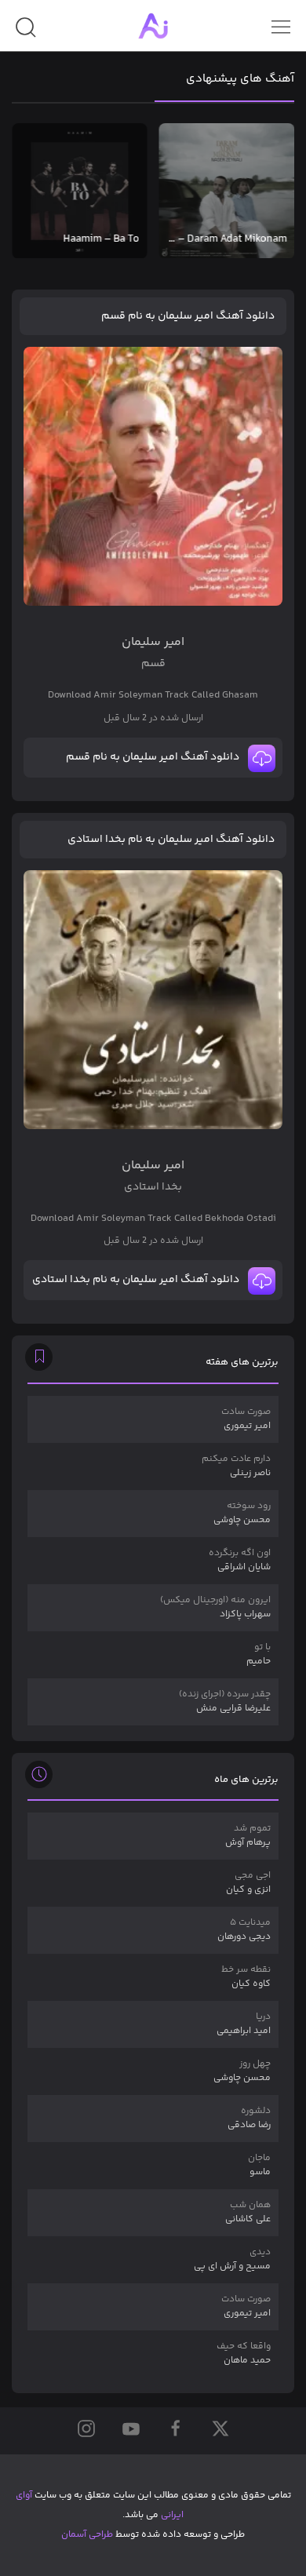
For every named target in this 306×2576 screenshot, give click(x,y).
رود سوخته (242, 1513)
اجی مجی (248, 1883)
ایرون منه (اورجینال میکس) (215, 1607)
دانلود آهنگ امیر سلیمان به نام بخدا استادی (171, 840)
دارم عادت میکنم (236, 1466)
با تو (259, 1654)
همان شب (248, 2212)
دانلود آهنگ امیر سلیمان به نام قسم (188, 316)
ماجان (259, 2165)
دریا (244, 2024)
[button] (25, 33)
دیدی (232, 2259)
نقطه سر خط (246, 1977)
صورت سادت (246, 1419)
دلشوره (249, 2118)
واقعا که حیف (244, 2354)
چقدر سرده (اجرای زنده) (225, 1702)
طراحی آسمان (87, 2535)
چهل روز (242, 2071)
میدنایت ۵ (244, 1930)
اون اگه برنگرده (240, 1560)
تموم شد (248, 1836)
